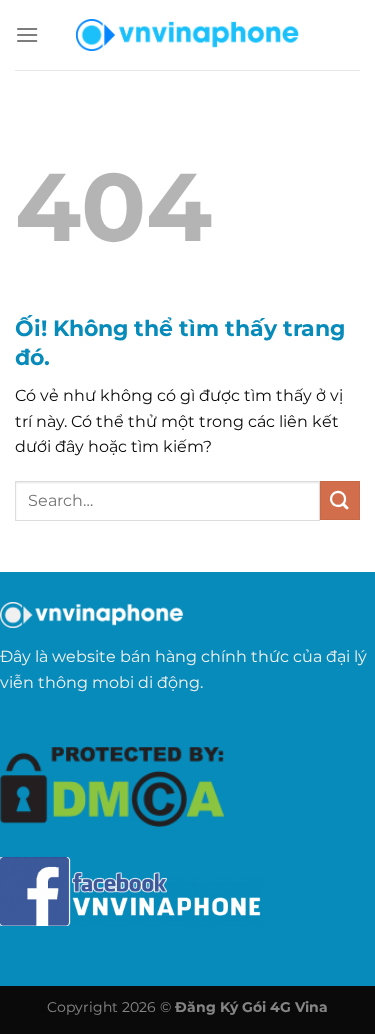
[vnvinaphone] (188, 35)
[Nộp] (340, 500)
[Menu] (27, 34)
